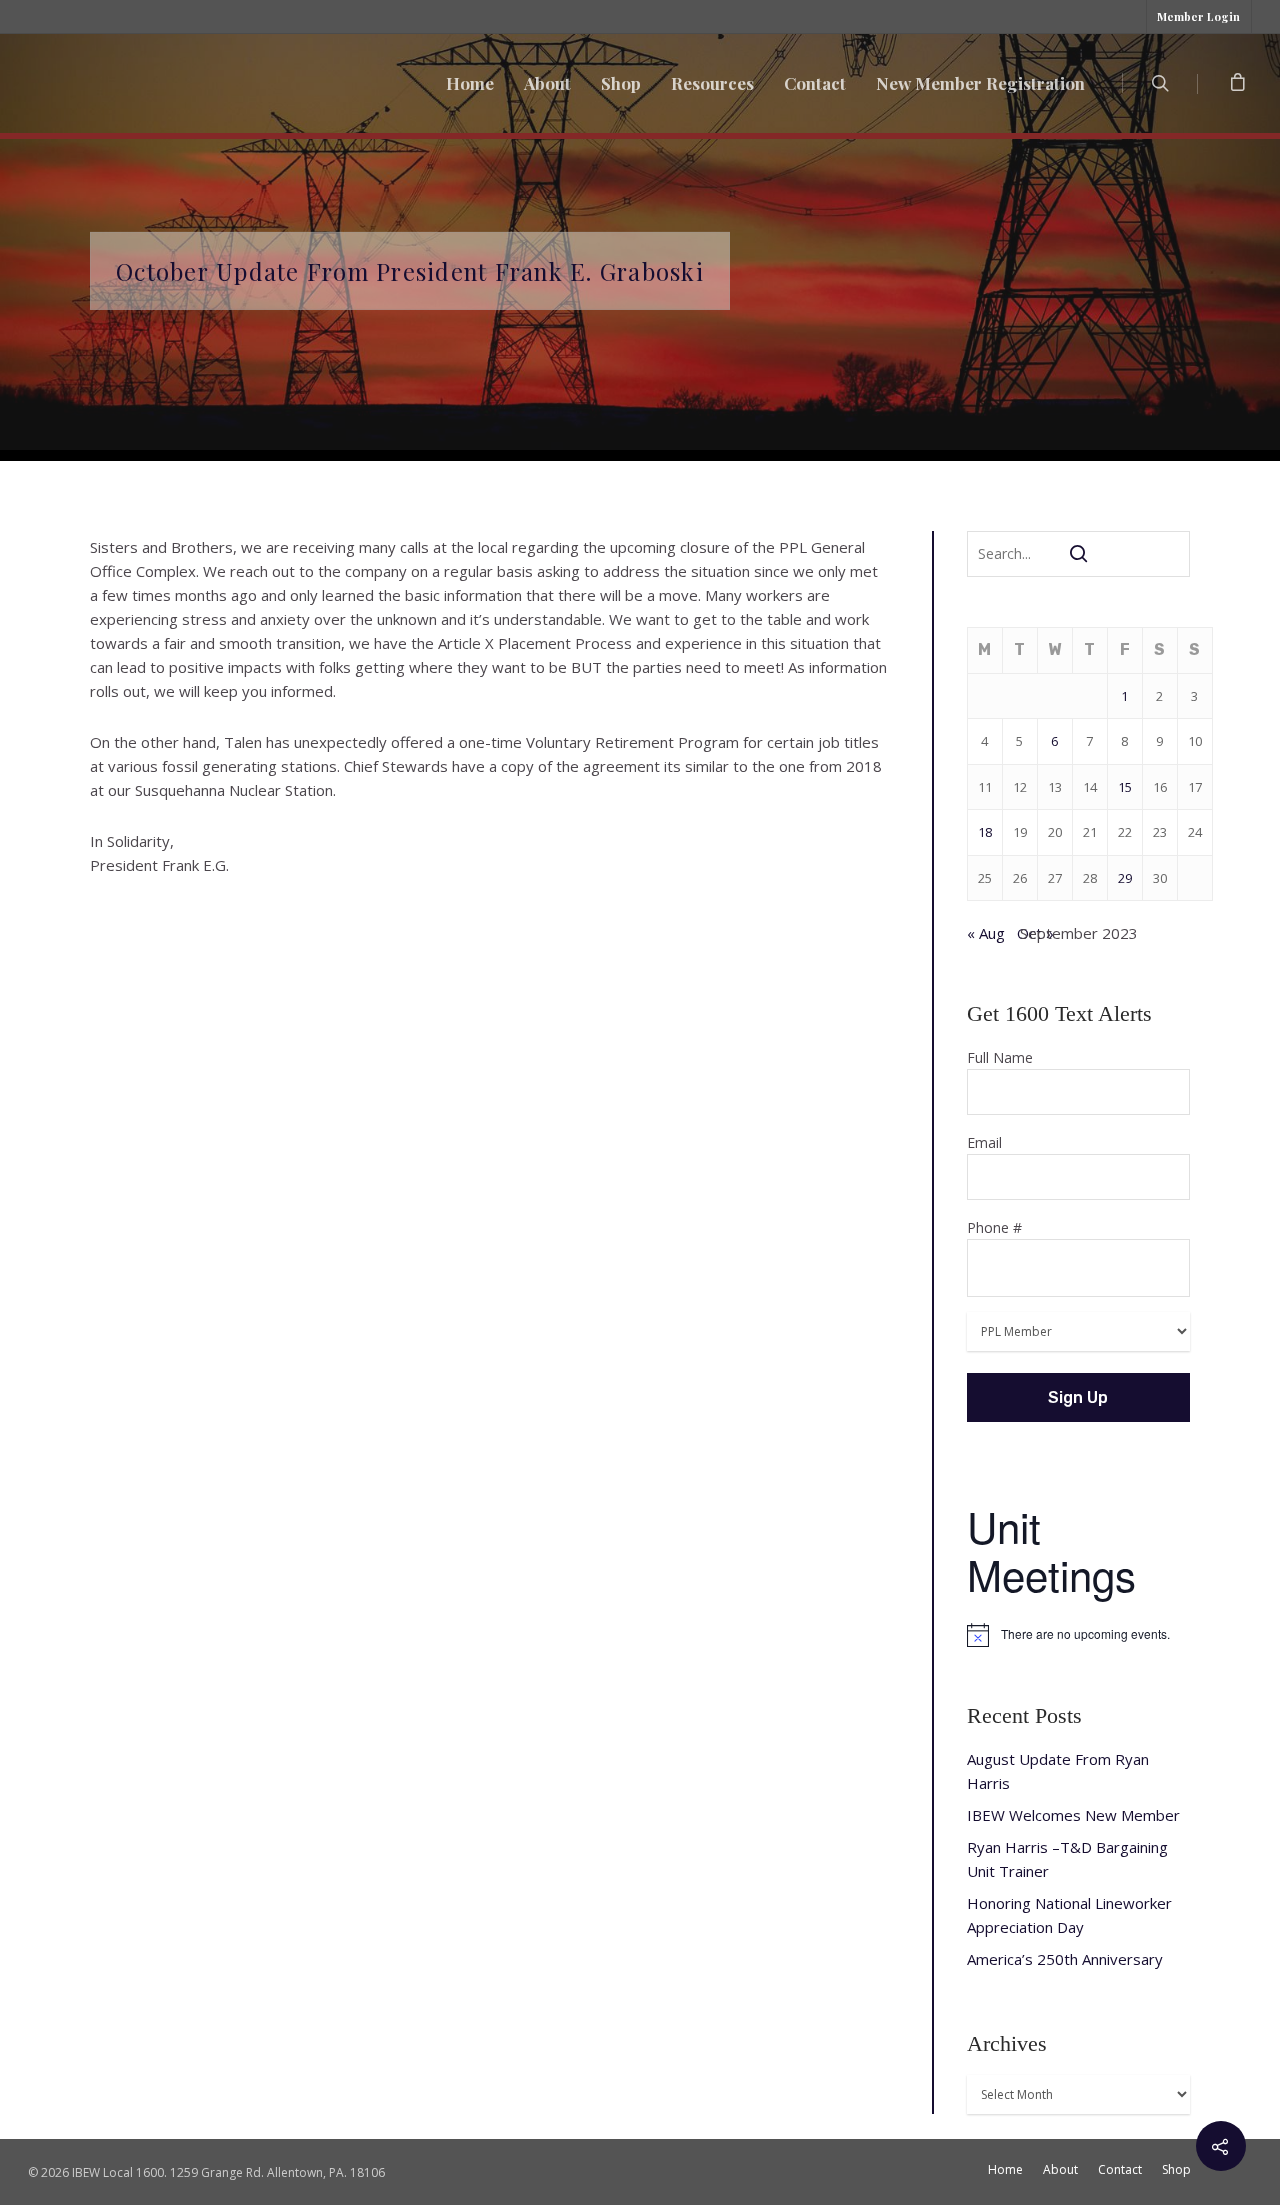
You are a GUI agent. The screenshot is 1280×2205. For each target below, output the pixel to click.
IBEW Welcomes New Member (1073, 1815)
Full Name (1000, 1057)
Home (470, 83)
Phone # (994, 1227)
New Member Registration (980, 83)
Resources (712, 83)
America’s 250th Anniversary (1065, 1959)
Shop (621, 83)
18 (985, 832)
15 (1125, 787)
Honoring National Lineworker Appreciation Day (1069, 1915)
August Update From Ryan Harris (1058, 1771)
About (547, 83)
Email (984, 1142)
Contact (815, 83)
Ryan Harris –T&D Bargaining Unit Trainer (1067, 1859)
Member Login (1198, 16)
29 (1125, 878)
